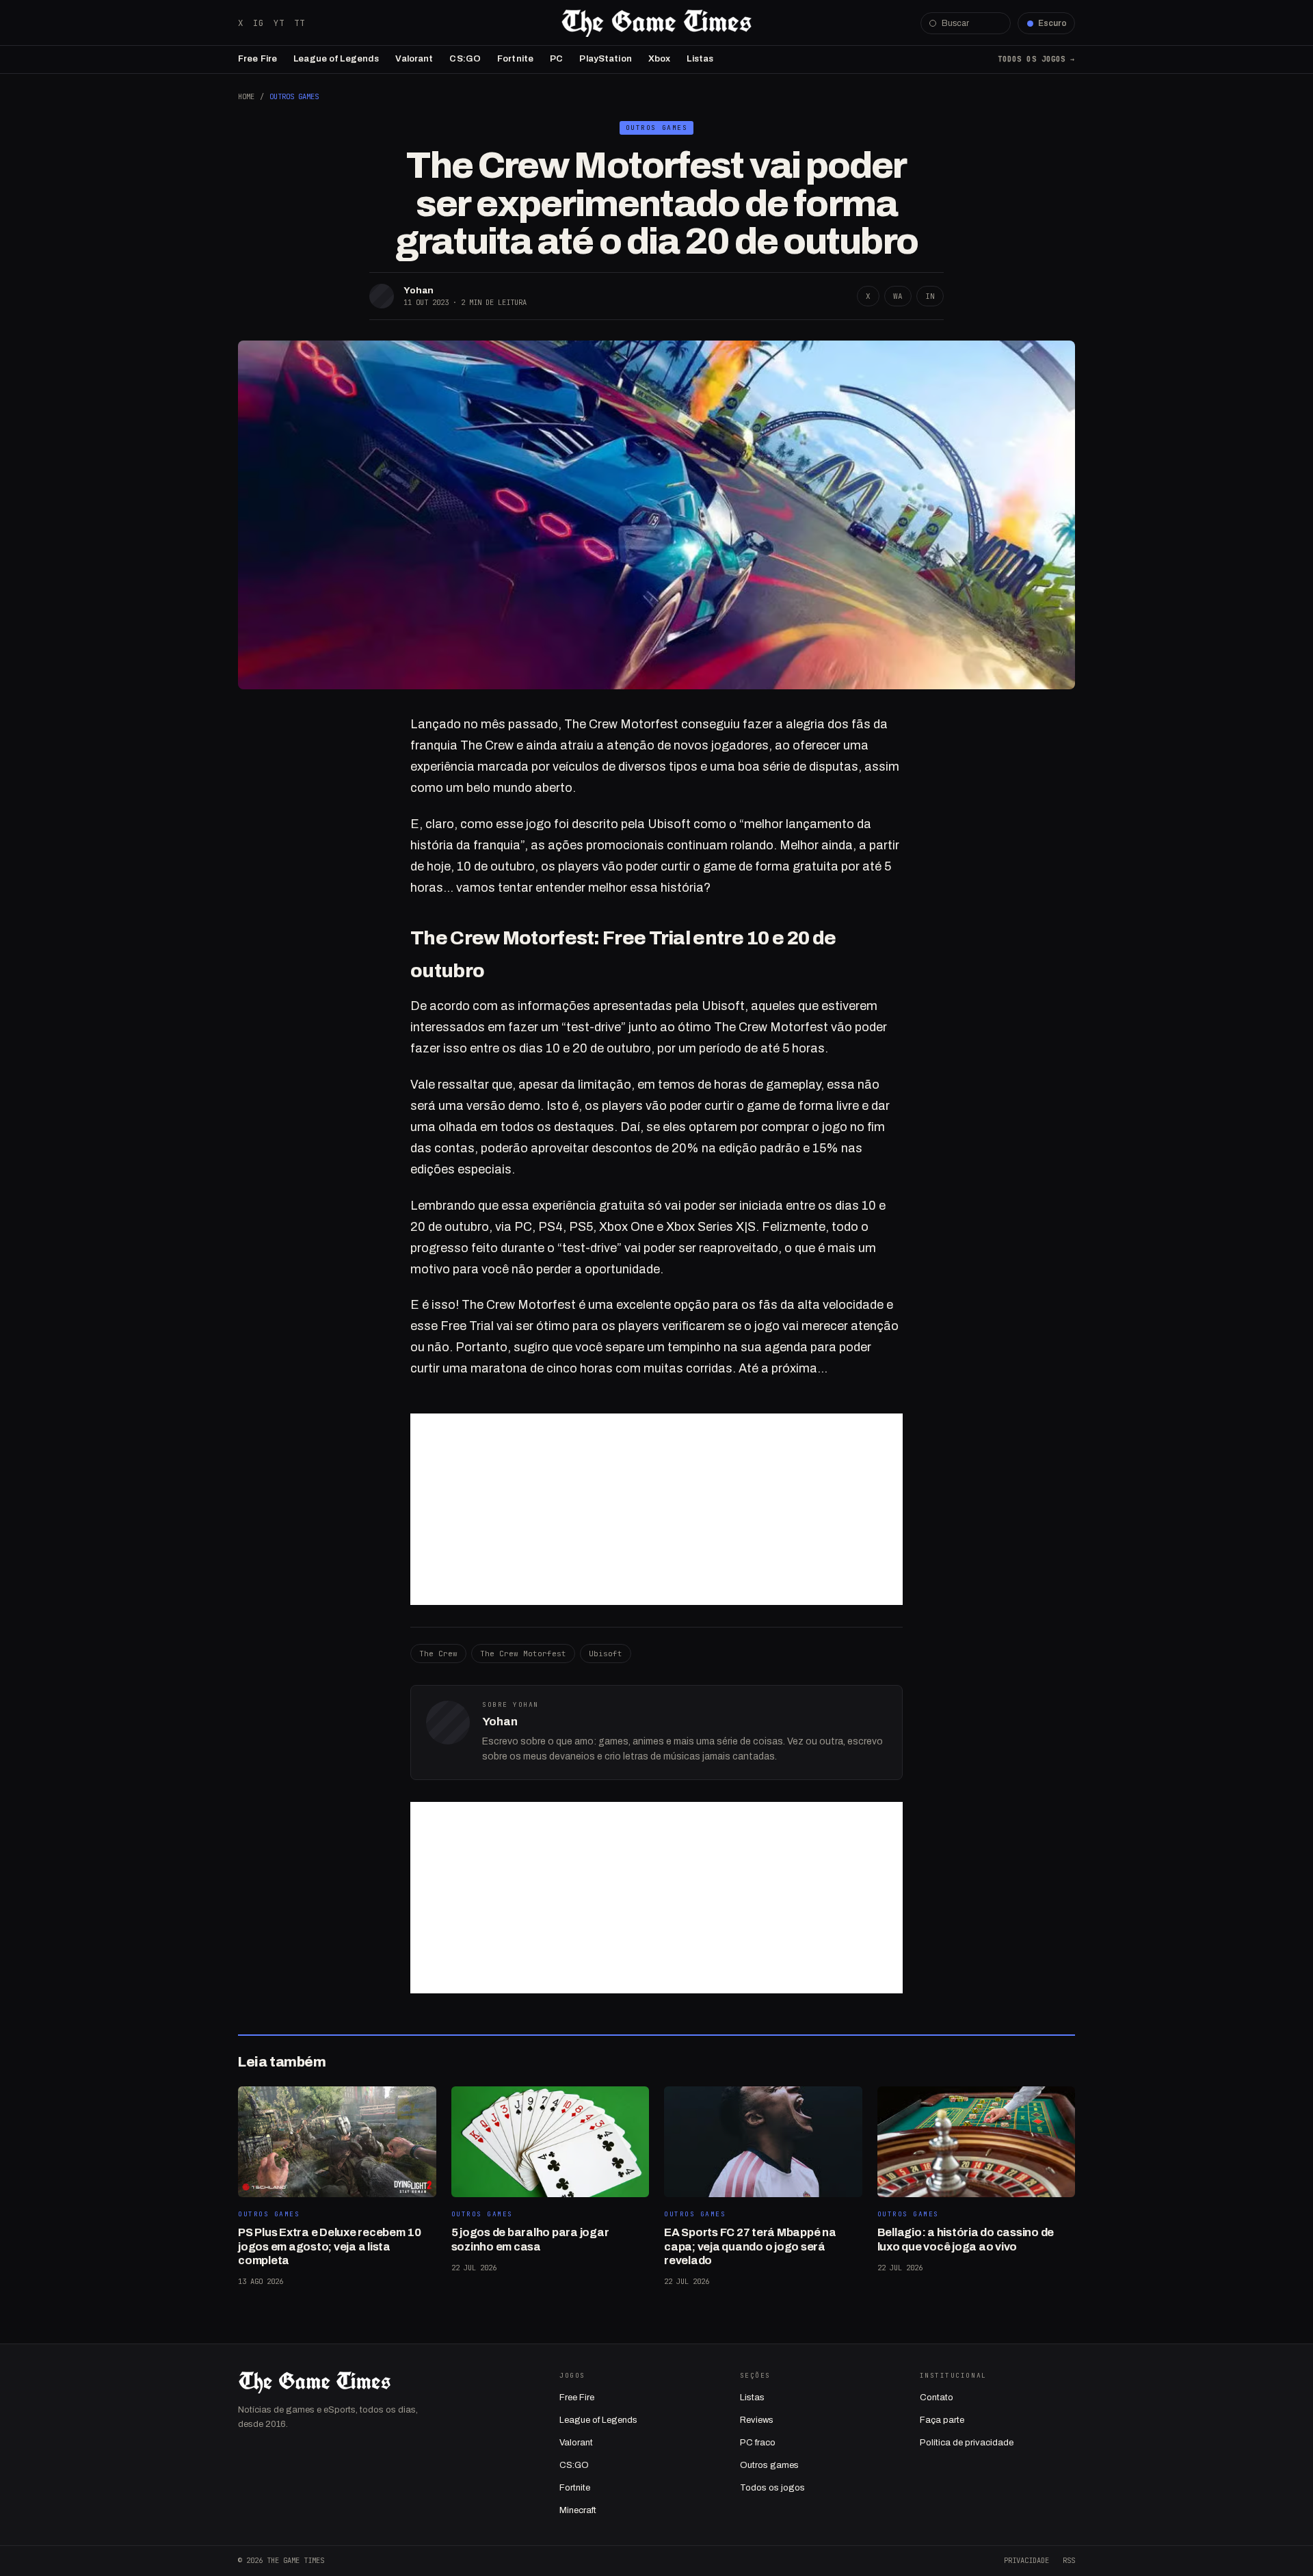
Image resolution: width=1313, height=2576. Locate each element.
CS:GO (465, 59)
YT (279, 23)
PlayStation (605, 59)
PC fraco (758, 2443)
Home (246, 96)
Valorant (414, 59)
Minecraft (578, 2510)
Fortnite (515, 59)
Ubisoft (606, 1654)
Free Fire (257, 59)
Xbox (660, 59)
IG (258, 23)
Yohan (419, 290)
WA (898, 296)
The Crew (438, 1654)
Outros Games (294, 96)
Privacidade (1026, 2560)
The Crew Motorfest (523, 1654)
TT (300, 23)
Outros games (769, 2465)
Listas (700, 59)
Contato (937, 2398)
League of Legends (336, 59)
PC (556, 59)
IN (930, 296)
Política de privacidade (967, 2443)
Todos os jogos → (1036, 59)
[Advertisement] (656, 1509)
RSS (1069, 2560)
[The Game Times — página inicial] (656, 23)
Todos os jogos (772, 2488)
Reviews (757, 2420)
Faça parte (942, 2420)
